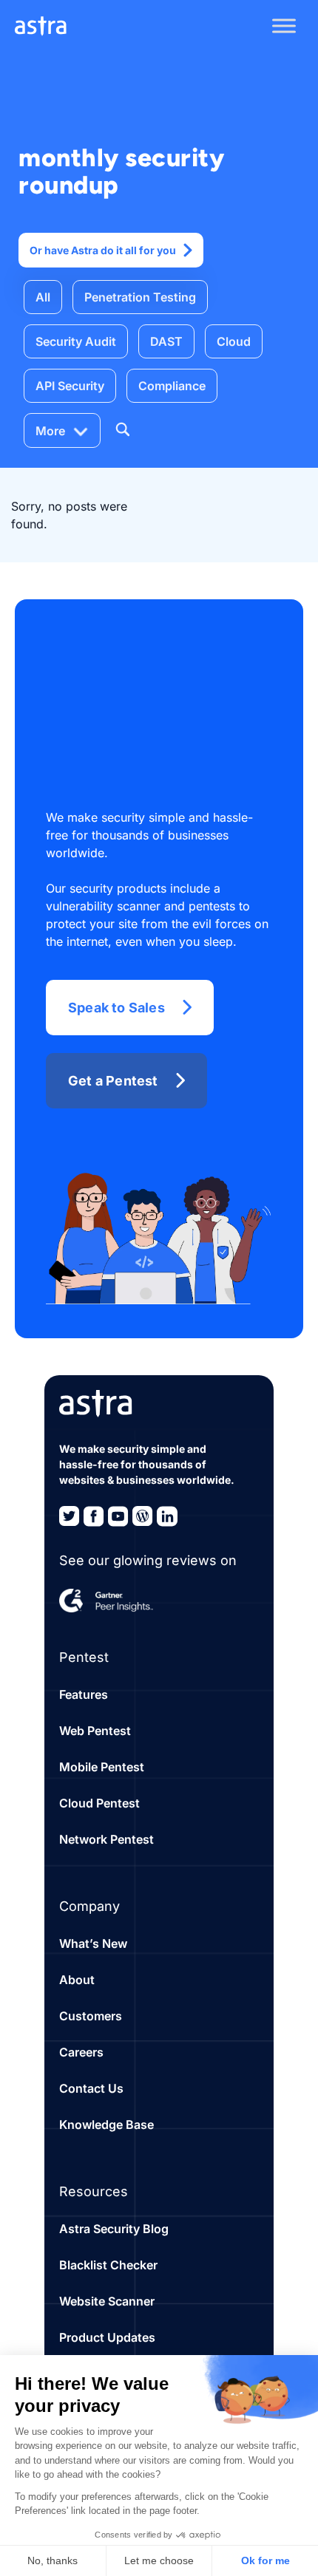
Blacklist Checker (108, 2265)
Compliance (172, 386)
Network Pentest (106, 1839)
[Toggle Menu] (284, 26)
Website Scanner (107, 2301)
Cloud (234, 341)
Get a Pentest (113, 1081)
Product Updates (107, 2337)
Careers (81, 2052)
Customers (91, 2016)
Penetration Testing (140, 297)
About (77, 1980)
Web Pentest (95, 1731)
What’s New (93, 1943)
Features (84, 1694)
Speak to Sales (116, 1008)
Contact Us (91, 2088)
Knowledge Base (106, 2124)
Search (122, 429)
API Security (70, 386)
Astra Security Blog (114, 2229)
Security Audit (76, 341)
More (50, 431)
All (43, 297)
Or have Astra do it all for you (103, 250)
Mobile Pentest (102, 1767)
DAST (166, 341)
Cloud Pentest (99, 1803)
